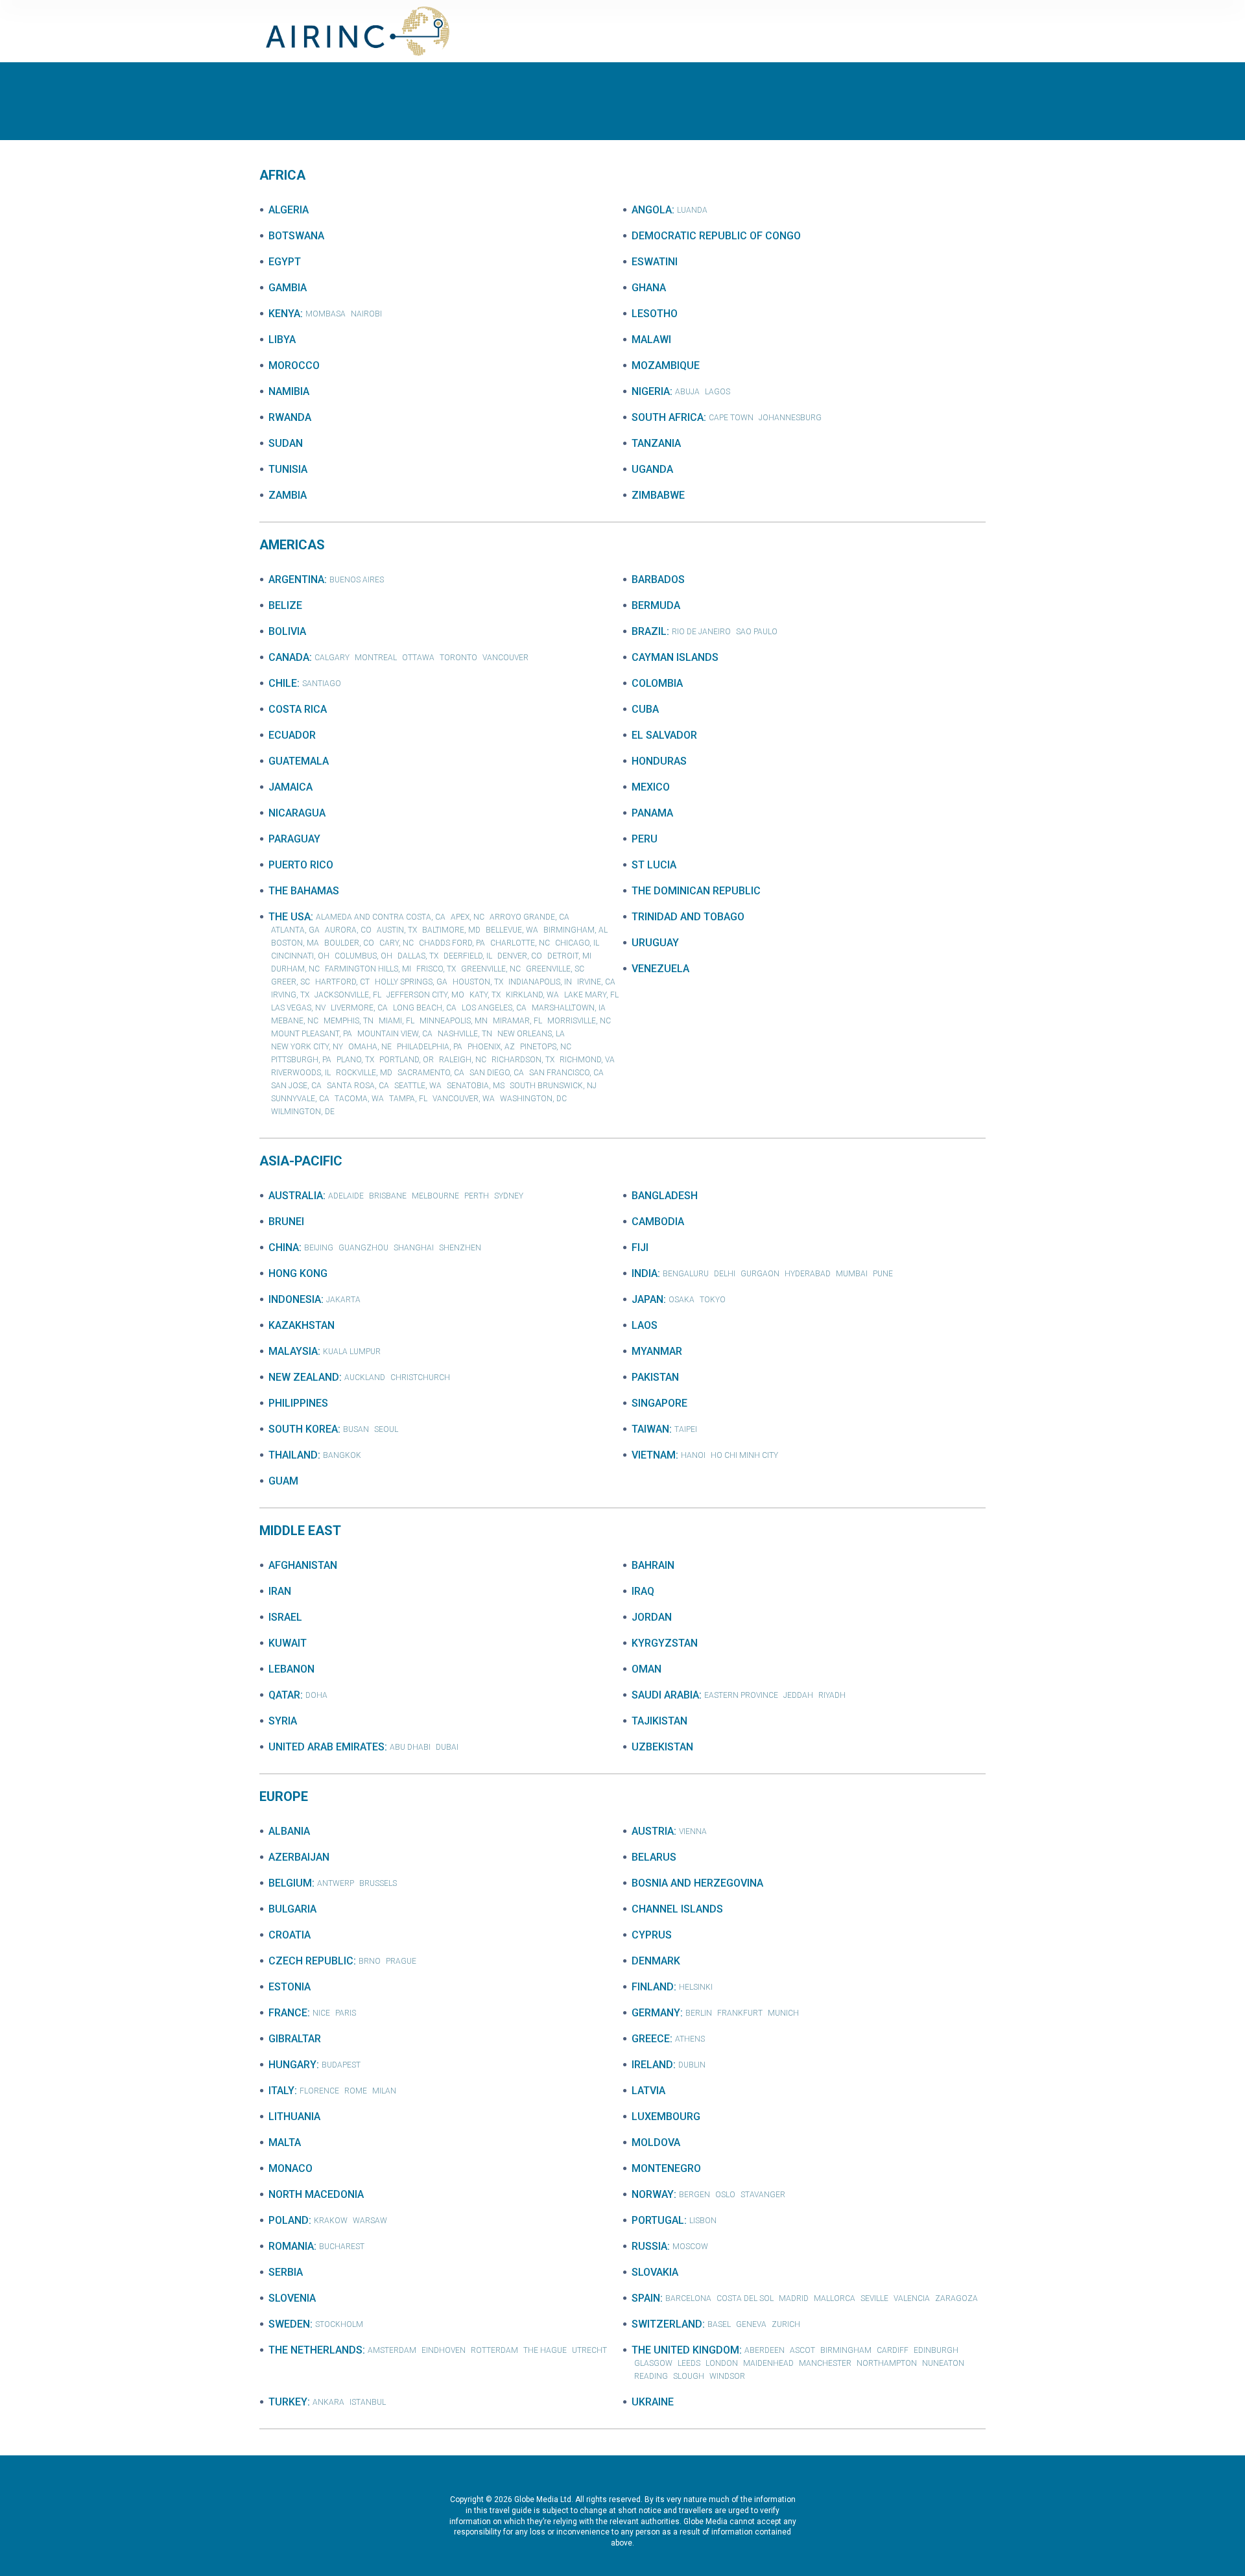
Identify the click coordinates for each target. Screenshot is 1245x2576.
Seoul (386, 1429)
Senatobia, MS (476, 1086)
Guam (283, 1481)
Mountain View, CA (395, 1034)
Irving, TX (290, 995)
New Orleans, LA (531, 1034)
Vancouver (505, 658)
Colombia (657, 683)
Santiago (322, 684)
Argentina (296, 579)
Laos (645, 1325)
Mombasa (326, 314)
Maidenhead (768, 2363)
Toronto (458, 658)
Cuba (645, 709)
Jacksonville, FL (348, 995)
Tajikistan (659, 1721)
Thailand (293, 1455)
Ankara (328, 2402)
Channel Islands (677, 1909)
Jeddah (798, 1695)
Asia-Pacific (301, 1161)
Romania (291, 2246)
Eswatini (655, 262)
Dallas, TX (418, 956)
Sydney (509, 1196)
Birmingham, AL (575, 930)
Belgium (290, 1883)
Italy (281, 2091)
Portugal (658, 2220)
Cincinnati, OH (300, 956)
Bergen (694, 2195)
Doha (316, 1695)
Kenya (284, 314)
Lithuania (294, 2117)
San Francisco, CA (566, 1073)
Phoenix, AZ (491, 1047)
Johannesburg (790, 418)
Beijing (319, 1248)
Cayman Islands (675, 657)
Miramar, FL (517, 1021)
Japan (647, 1299)
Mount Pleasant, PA (312, 1034)
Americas (292, 545)
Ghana (649, 288)
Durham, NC (295, 969)
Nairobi (366, 314)
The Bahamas (304, 891)
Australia (296, 1196)
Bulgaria (292, 1909)
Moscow (690, 2247)
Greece (651, 2039)
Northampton (887, 2363)
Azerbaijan (299, 1857)
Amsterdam (392, 2350)
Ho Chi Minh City (744, 1455)
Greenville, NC (491, 969)
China (284, 1247)
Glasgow (653, 2363)
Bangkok (342, 1455)
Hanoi (693, 1455)
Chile (283, 683)
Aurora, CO (348, 930)
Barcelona (688, 2298)
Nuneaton (943, 2363)
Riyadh (832, 1695)
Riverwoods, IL (301, 1073)
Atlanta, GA (295, 930)
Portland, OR (407, 1060)
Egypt (285, 262)
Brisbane (388, 1196)
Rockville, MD (364, 1073)
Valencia (912, 2298)
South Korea (303, 1429)
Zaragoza (956, 2298)
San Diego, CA (497, 1073)
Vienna (693, 1831)
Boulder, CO (349, 943)
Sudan (286, 443)
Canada (289, 657)
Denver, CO (520, 956)
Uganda (652, 469)
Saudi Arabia (665, 1695)
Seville (874, 2298)
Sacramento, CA (431, 1073)
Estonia (290, 1987)
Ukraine (653, 2402)
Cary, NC (397, 943)
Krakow (331, 2221)
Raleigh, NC (463, 1060)
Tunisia (288, 469)
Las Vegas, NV (298, 1008)
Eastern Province (741, 1695)
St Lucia (654, 865)
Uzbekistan (662, 1747)
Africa (282, 175)
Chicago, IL (577, 943)
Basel (719, 2324)
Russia (649, 2246)
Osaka (682, 1300)
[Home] (358, 31)
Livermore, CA (359, 1008)
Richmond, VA (587, 1060)
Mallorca (835, 2298)
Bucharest (342, 2247)
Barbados (658, 579)
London (722, 2363)
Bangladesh (665, 1196)
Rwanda (290, 417)
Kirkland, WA (532, 995)
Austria (653, 1831)
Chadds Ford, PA (452, 943)
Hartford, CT (342, 982)
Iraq (643, 1591)
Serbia (286, 2272)
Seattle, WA (418, 1086)
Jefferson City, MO (425, 995)
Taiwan (650, 1429)
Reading (651, 2376)
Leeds (689, 2363)
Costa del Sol (745, 2298)
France (288, 2013)
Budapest (341, 2065)
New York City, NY (307, 1047)
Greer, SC (290, 982)
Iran (280, 1591)
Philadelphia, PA (430, 1047)
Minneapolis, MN (454, 1021)
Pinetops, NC (546, 1047)
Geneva (751, 2324)
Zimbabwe (658, 495)
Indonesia (295, 1299)
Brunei (286, 1222)
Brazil (649, 631)
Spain (646, 2298)
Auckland (365, 1377)
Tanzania (656, 443)
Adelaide (346, 1196)
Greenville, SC (555, 969)
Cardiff (893, 2350)
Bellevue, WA (512, 930)
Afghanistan (303, 1565)
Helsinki (696, 1987)
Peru (645, 839)
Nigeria (651, 391)
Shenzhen (460, 1248)
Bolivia (287, 631)
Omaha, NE (370, 1047)
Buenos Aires (357, 580)
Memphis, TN (349, 1021)
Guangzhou (363, 1248)
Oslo (725, 2195)
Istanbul (368, 2402)
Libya (282, 340)
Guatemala (299, 761)
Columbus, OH (363, 956)
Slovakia (655, 2272)
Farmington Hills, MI (368, 969)
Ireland (652, 2065)
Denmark (656, 1961)
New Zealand (304, 1377)
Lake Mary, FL (591, 995)
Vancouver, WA (464, 1099)
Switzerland (667, 2324)
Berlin (699, 2013)
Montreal (376, 658)
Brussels (378, 1883)
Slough (689, 2376)
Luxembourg (666, 2117)
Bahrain (653, 1565)
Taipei (686, 1429)
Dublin (692, 2065)
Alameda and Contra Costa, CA (381, 917)
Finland (653, 1987)
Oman (646, 1669)
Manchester (825, 2363)
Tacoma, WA (359, 1099)
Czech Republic (311, 1961)
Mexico (651, 787)
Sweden (289, 2324)
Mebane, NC (295, 1021)
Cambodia (658, 1222)
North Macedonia (316, 2194)
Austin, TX (397, 930)
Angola (652, 210)
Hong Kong (298, 1273)
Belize (285, 605)
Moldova (656, 2142)
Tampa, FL (408, 1099)
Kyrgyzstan (665, 1643)
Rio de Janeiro (701, 632)
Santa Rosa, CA (358, 1086)
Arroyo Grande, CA (529, 917)
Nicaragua (297, 813)
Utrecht (589, 2350)
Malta (285, 2142)
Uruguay (655, 943)
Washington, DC (533, 1099)
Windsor (727, 2376)
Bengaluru (686, 1274)
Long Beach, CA (425, 1008)
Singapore (659, 1403)
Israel (285, 1617)
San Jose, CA (296, 1086)
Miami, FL (397, 1021)
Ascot (802, 2350)
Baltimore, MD (451, 930)
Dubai (447, 1747)
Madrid (794, 2298)
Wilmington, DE (303, 1112)
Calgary (332, 658)
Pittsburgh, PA (301, 1060)
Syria (283, 1721)
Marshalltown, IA (569, 1008)
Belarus (654, 1857)
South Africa (668, 417)
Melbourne (435, 1196)
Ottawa (418, 658)
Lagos (717, 392)
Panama (652, 813)
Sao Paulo (757, 632)
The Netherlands (315, 2350)
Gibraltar (295, 2039)
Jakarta (343, 1300)
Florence (319, 2091)
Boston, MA (295, 943)
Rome (356, 2091)
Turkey (288, 2402)
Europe (284, 1796)
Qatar (284, 1695)
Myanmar (657, 1351)
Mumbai (852, 1274)
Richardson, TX (523, 1060)
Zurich (786, 2324)
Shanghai (414, 1248)
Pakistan (655, 1377)
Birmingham (846, 2350)
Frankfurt (740, 2013)
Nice (321, 2013)
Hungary (292, 2065)
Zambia (288, 495)
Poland (289, 2220)
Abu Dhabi (410, 1747)
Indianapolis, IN (540, 982)
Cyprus (652, 1935)
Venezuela (660, 969)
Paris (346, 2013)
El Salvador (664, 735)
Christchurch (420, 1377)
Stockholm (339, 2324)
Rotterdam (494, 2350)
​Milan (384, 2091)
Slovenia (292, 2298)
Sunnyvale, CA (300, 1099)
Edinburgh (936, 2350)
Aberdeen (765, 2350)
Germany (656, 2013)
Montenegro (666, 2168)
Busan (356, 1429)
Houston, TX (478, 982)
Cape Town (731, 418)
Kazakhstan (302, 1325)
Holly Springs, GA (411, 982)
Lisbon (703, 2221)
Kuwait (288, 1643)
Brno (370, 1961)
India (645, 1273)
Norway (653, 2194)
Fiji (640, 1247)
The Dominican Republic (696, 891)
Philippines (298, 1403)
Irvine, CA (596, 982)
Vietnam (654, 1455)
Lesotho (655, 314)
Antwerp (336, 1883)
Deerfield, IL (468, 956)
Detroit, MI (569, 956)
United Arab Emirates (326, 1747)
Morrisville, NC (579, 1021)
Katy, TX (485, 995)
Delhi (725, 1274)
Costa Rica (298, 709)
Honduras (659, 761)
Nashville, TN (465, 1034)
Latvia (648, 2091)
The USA (290, 917)
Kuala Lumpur (352, 1352)
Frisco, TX (436, 969)
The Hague (545, 2350)
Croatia (290, 1935)
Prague (401, 1961)
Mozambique (666, 365)
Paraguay (294, 839)
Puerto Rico (301, 865)
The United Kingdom (685, 2350)
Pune (883, 1274)
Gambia (288, 288)
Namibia (289, 391)
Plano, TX (355, 1060)
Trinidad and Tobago (688, 917)
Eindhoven (444, 2350)
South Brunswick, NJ (553, 1086)
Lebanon (291, 1669)
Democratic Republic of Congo (716, 236)
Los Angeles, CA (494, 1008)
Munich (783, 2013)
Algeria (289, 210)
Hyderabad (808, 1274)
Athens (690, 2039)
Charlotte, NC (520, 943)
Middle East (300, 1531)
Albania (289, 1831)
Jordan (652, 1617)
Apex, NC (468, 917)
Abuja (687, 392)
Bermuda (656, 605)
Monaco (290, 2168)
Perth (477, 1196)
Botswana (296, 236)
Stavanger (763, 2195)
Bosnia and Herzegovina (697, 1883)
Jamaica (290, 787)
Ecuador (292, 735)
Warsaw (370, 2221)
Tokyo (713, 1300)
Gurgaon (760, 1274)
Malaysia (293, 1351)
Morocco (294, 365)
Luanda (692, 210)
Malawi (651, 340)
